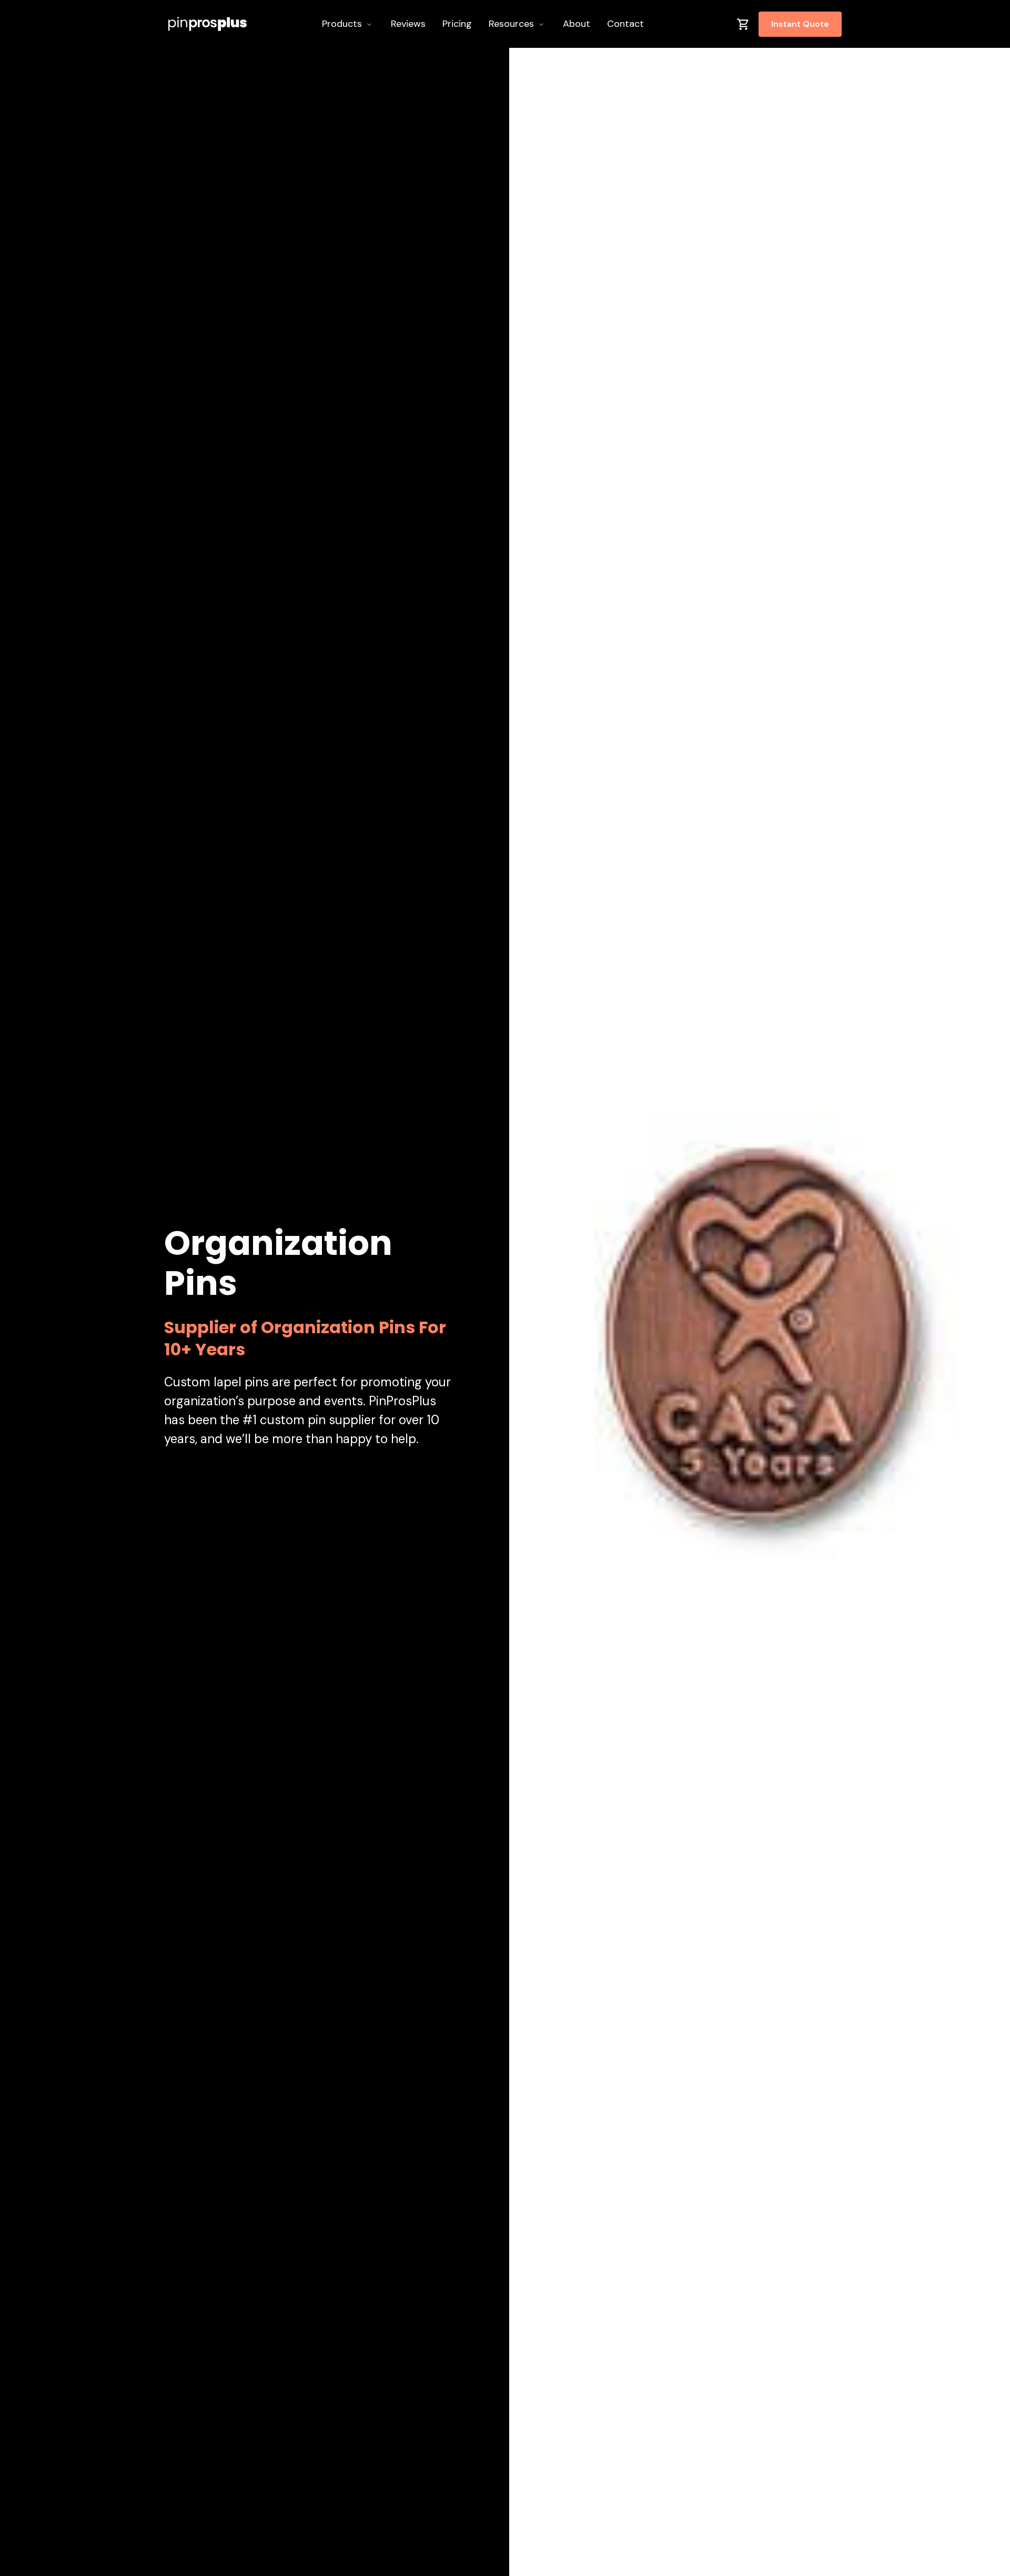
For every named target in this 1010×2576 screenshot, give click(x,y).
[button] (348, 24)
